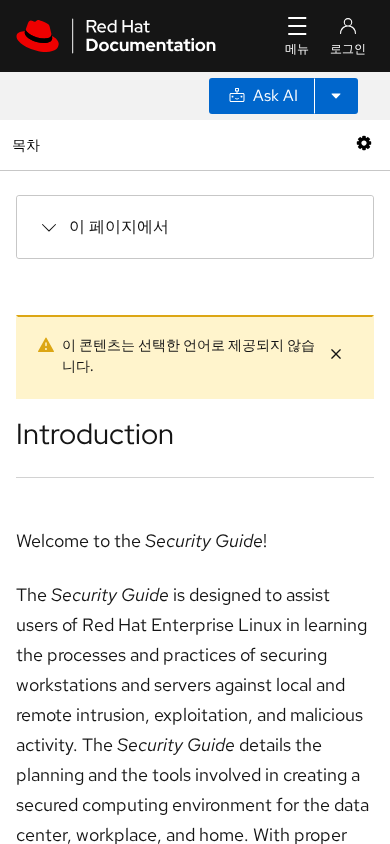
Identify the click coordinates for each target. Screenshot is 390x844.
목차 (28, 144)
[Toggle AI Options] (336, 96)
